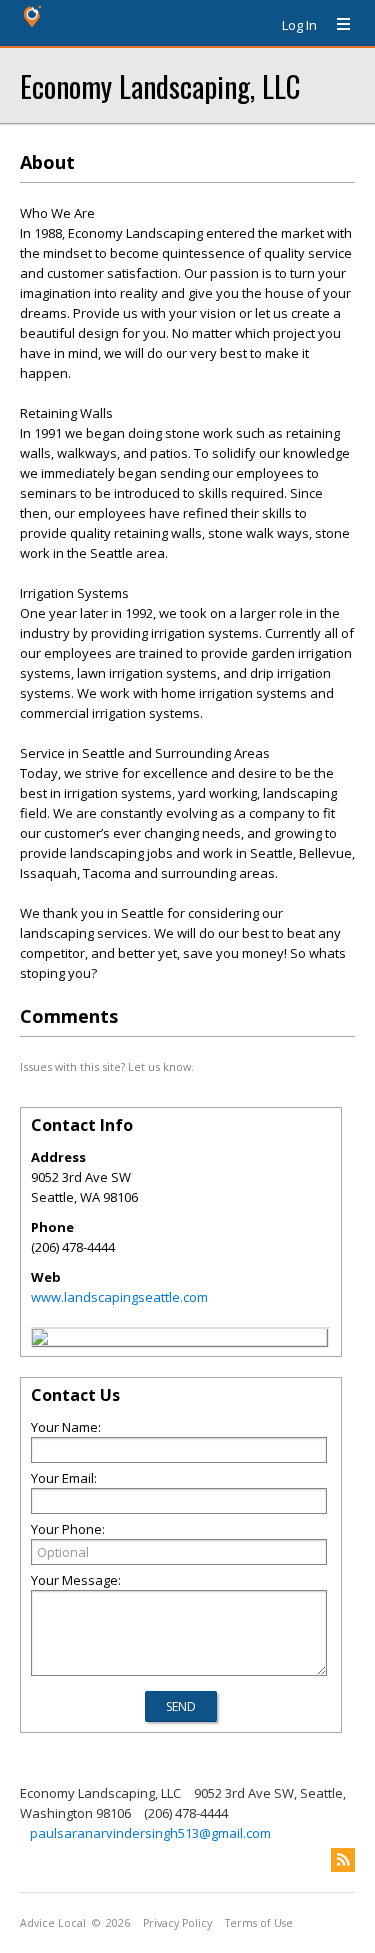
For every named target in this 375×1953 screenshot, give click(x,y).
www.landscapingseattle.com (119, 1297)
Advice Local (53, 1923)
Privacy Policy (177, 1923)
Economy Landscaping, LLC (160, 85)
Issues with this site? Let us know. (107, 1066)
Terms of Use (259, 1923)
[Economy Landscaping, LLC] (40, 1340)
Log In (299, 25)
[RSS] (343, 1860)
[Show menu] (336, 25)
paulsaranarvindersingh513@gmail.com (150, 1833)
